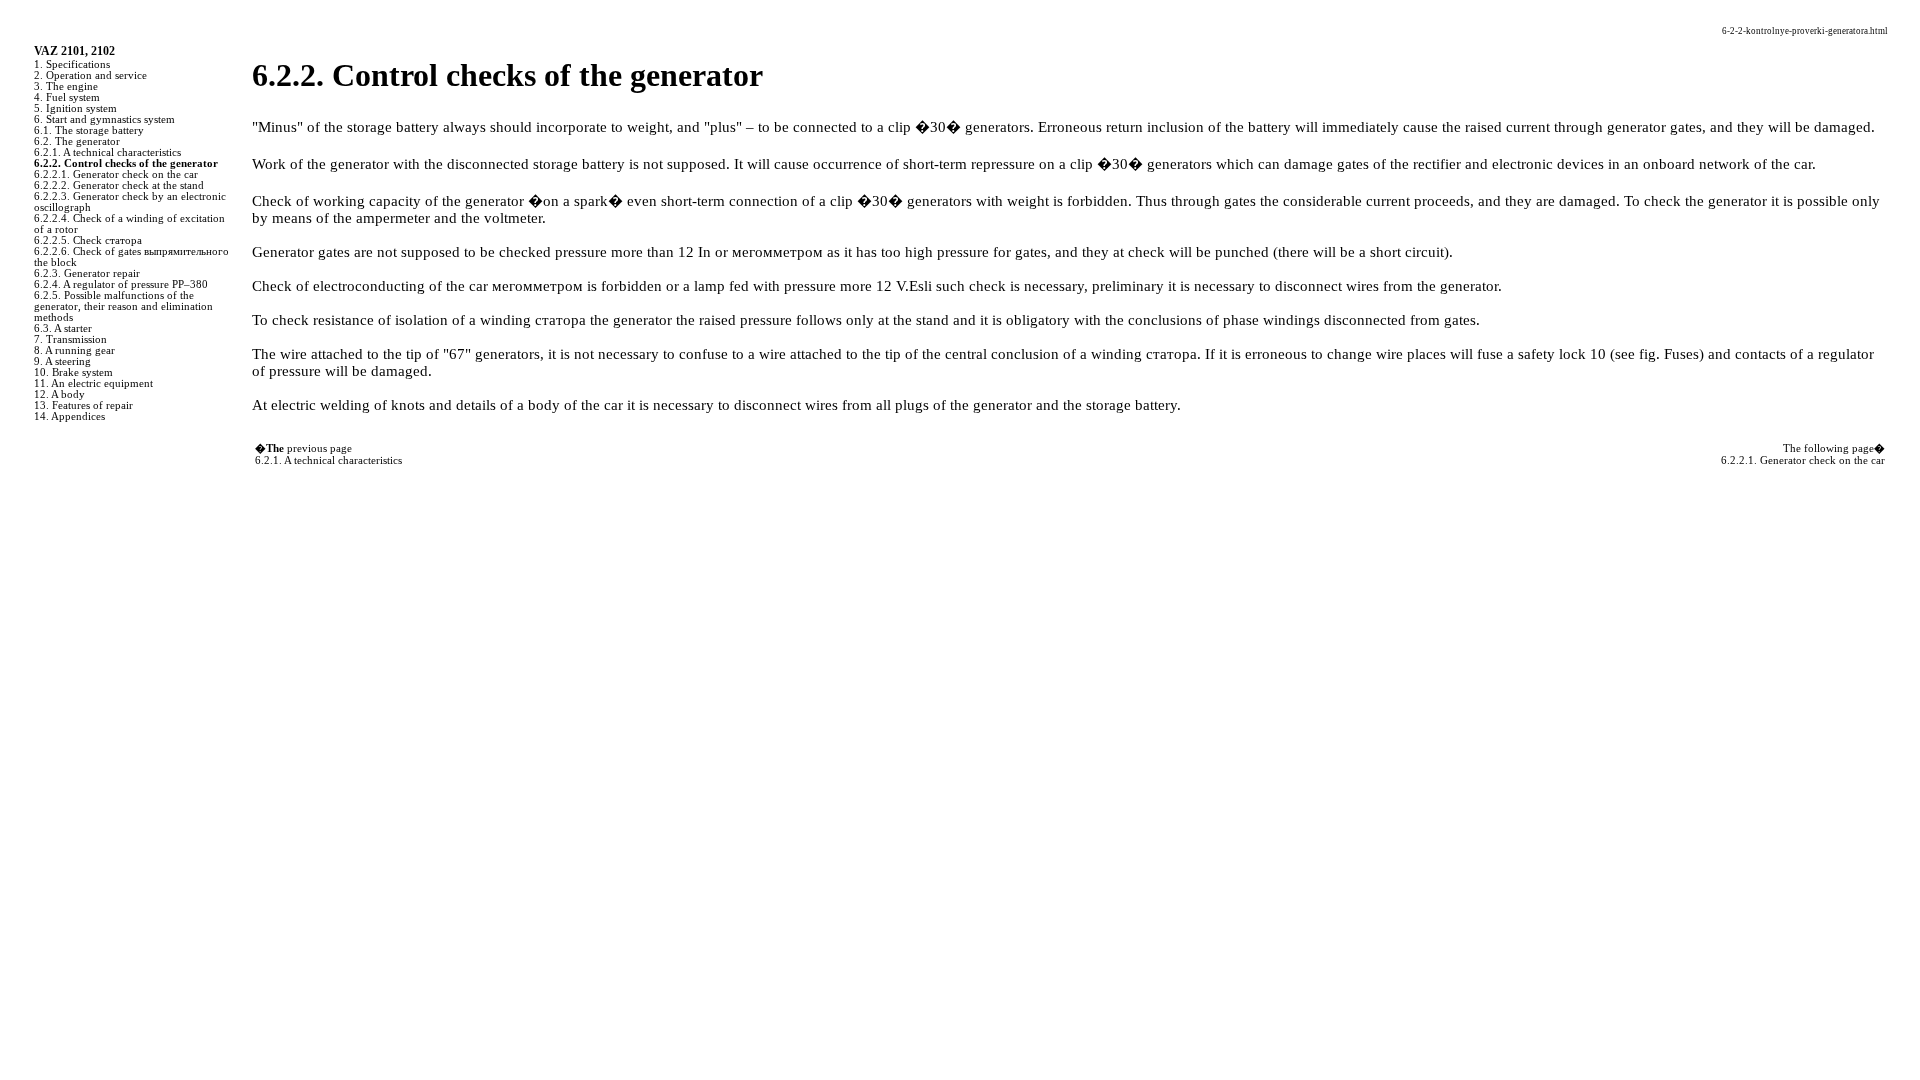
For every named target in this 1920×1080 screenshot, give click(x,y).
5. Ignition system (75, 108)
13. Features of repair (83, 405)
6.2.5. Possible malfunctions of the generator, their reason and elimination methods (123, 306)
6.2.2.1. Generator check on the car (116, 174)
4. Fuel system (67, 97)
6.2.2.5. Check (88, 240)
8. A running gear (74, 350)
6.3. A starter (63, 328)
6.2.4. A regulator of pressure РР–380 (121, 284)
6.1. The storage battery (89, 130)
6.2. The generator (77, 141)
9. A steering (62, 361)
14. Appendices (69, 416)
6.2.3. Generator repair (87, 273)
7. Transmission (70, 339)
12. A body (59, 394)
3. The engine (66, 86)
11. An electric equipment (93, 383)
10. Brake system (73, 372)
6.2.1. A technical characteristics (107, 152)
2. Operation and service (90, 75)
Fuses (1681, 354)
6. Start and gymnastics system (104, 119)
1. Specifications (72, 64)
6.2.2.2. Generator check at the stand (119, 185)
